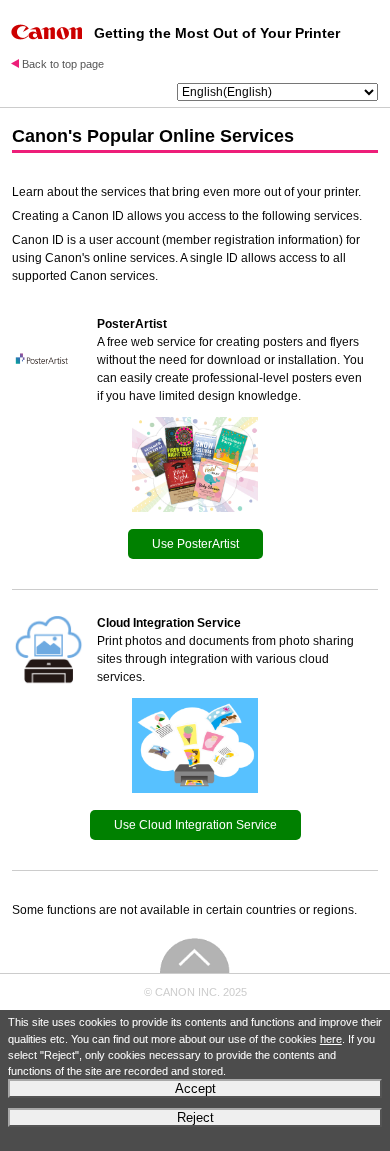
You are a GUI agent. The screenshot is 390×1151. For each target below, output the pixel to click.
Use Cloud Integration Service (195, 825)
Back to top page (63, 64)
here (331, 1039)
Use (195, 544)
